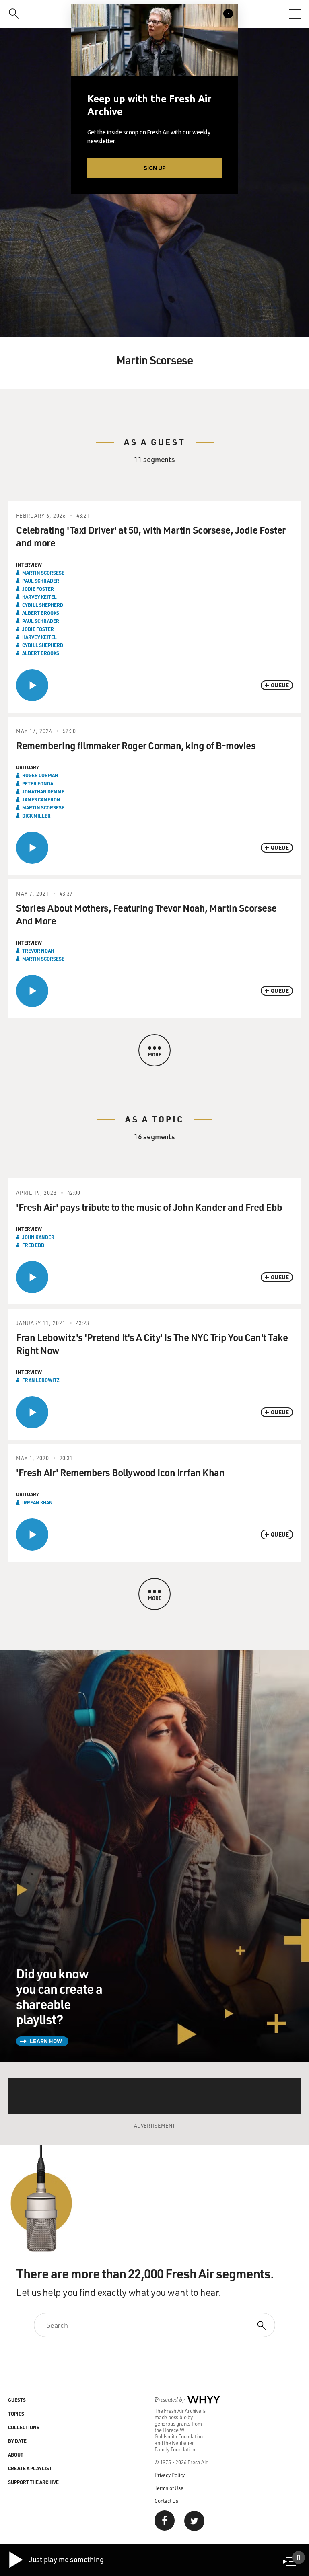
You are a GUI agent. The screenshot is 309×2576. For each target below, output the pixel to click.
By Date (17, 2441)
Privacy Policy (170, 2475)
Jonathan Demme (43, 791)
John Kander (38, 1237)
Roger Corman (40, 775)
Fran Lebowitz (41, 1380)
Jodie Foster (38, 589)
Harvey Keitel (39, 597)
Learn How (46, 2041)
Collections (24, 2427)
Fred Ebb (33, 1245)
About (16, 2455)
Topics (16, 2414)
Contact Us (166, 2501)
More (155, 1054)
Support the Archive (33, 2482)
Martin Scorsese (43, 573)
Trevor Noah (38, 951)
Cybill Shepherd (43, 605)
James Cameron (41, 799)
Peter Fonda (38, 783)
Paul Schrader (41, 581)
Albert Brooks (41, 613)
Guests (17, 2400)
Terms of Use (169, 2488)
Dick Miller (36, 816)
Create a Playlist (30, 2468)
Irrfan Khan (37, 1502)
